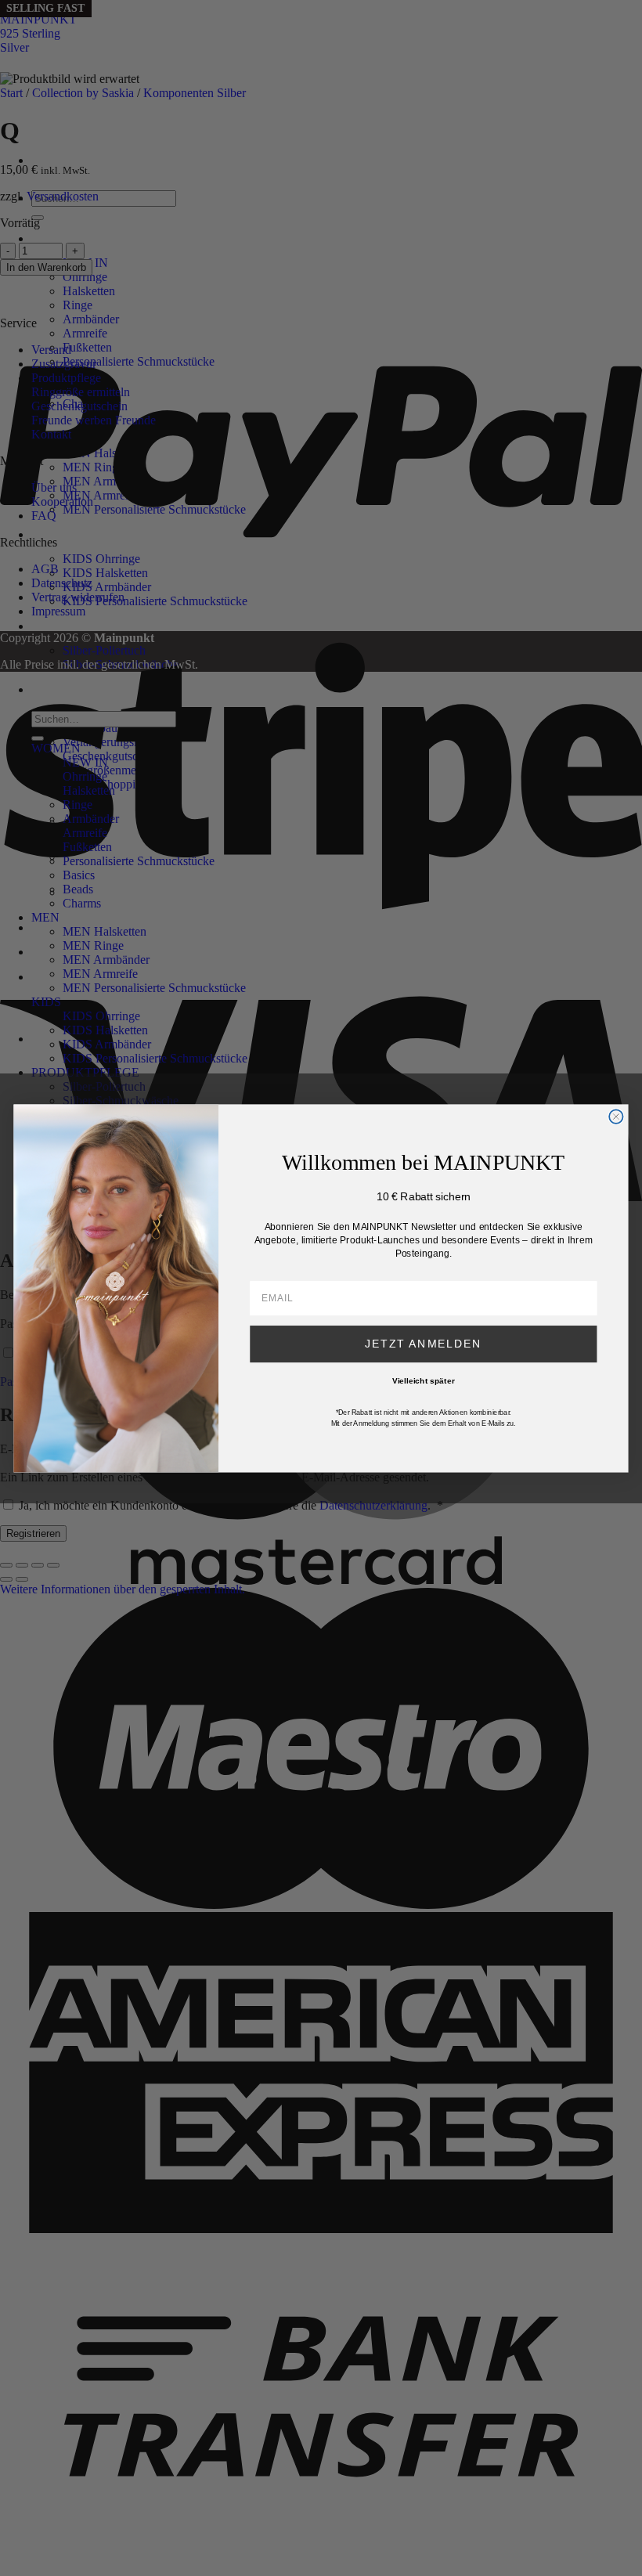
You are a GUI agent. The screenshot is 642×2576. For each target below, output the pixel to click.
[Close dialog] (616, 1116)
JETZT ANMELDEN (423, 1343)
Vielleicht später (424, 1380)
